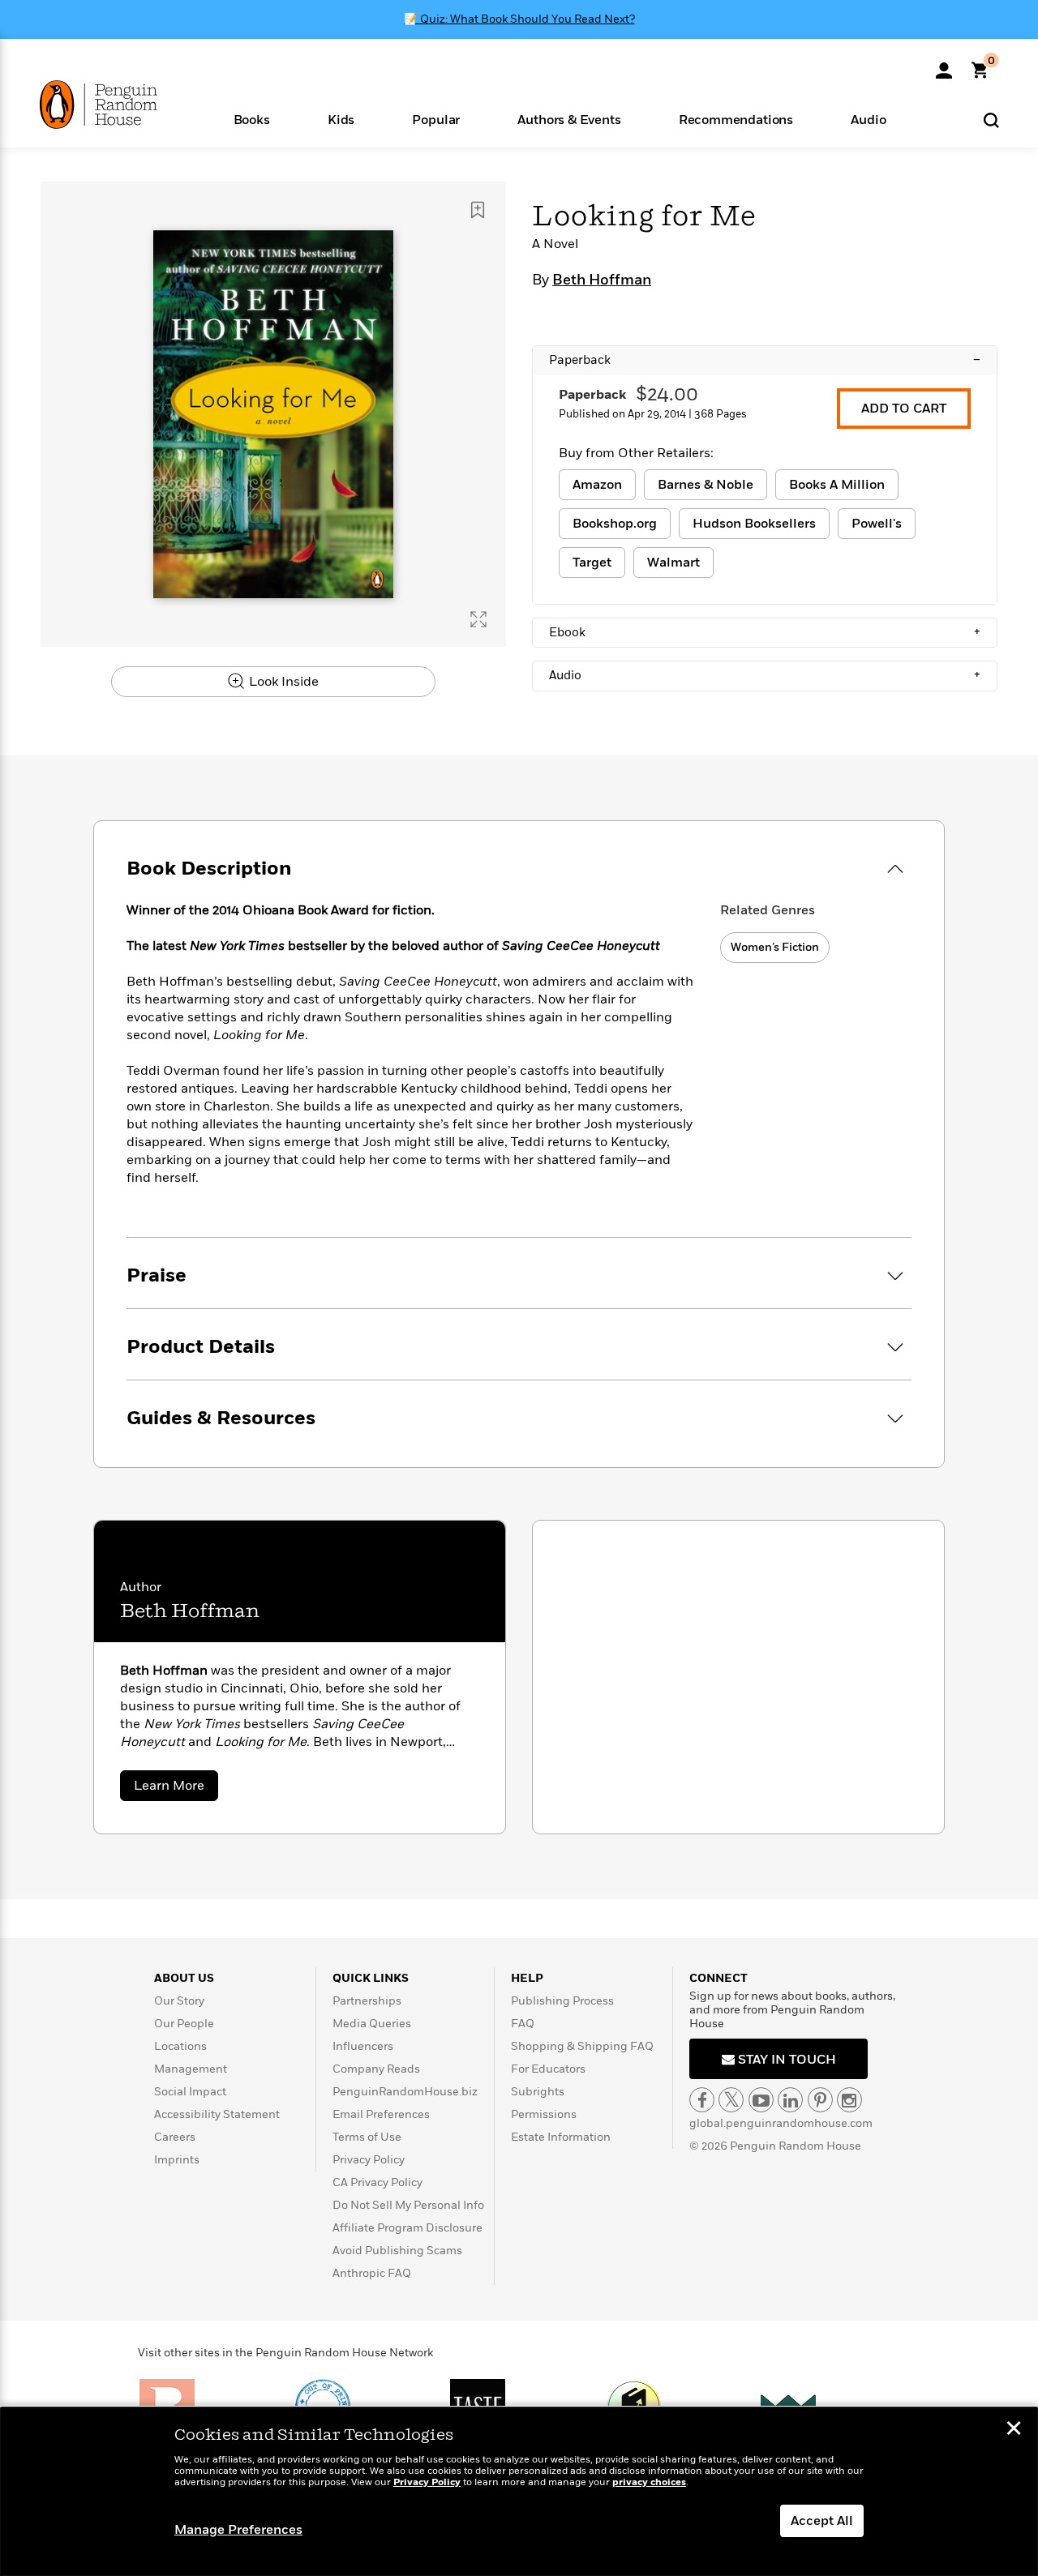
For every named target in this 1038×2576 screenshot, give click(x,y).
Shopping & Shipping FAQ (582, 2046)
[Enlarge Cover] (478, 619)
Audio (765, 675)
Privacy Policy (369, 2160)
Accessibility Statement (217, 2114)
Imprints (177, 2160)
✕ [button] (1014, 2430)
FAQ (523, 2024)
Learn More (176, 1789)
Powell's (877, 524)
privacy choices (649, 2482)
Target (592, 563)
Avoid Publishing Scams (397, 2251)
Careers (175, 2137)
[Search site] (991, 120)
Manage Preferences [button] (238, 2530)
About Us (184, 1978)
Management (191, 2069)
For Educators (548, 2069)
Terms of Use (367, 2137)
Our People (184, 2024)
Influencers (363, 2046)
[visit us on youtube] (761, 2100)
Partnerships (367, 2001)
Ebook (765, 632)
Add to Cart (904, 409)
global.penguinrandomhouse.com (781, 2123)
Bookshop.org (615, 524)
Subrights (538, 2092)
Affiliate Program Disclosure (407, 2228)
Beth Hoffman (602, 280)
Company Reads (376, 2069)
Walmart (673, 563)
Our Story (179, 2001)
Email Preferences (381, 2114)
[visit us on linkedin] (790, 2100)
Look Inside (282, 682)
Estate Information (561, 2137)
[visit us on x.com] (731, 2100)
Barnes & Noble (706, 485)
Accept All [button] (822, 2521)
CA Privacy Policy (377, 2182)
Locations (180, 2046)
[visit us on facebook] (702, 2100)
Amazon (597, 485)
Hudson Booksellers (754, 524)
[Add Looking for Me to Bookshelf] (478, 210)
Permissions (544, 2114)
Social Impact (190, 2092)
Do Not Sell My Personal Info (408, 2205)
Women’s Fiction (775, 947)
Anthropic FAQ (372, 2273)
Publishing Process (562, 2001)
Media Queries (372, 2024)
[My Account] (944, 65)
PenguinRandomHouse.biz (405, 2092)
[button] (251, 119)
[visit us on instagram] (849, 2100)
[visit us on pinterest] (820, 2100)
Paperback (765, 360)
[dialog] (519, 2492)
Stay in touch (785, 2060)
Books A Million (837, 485)
